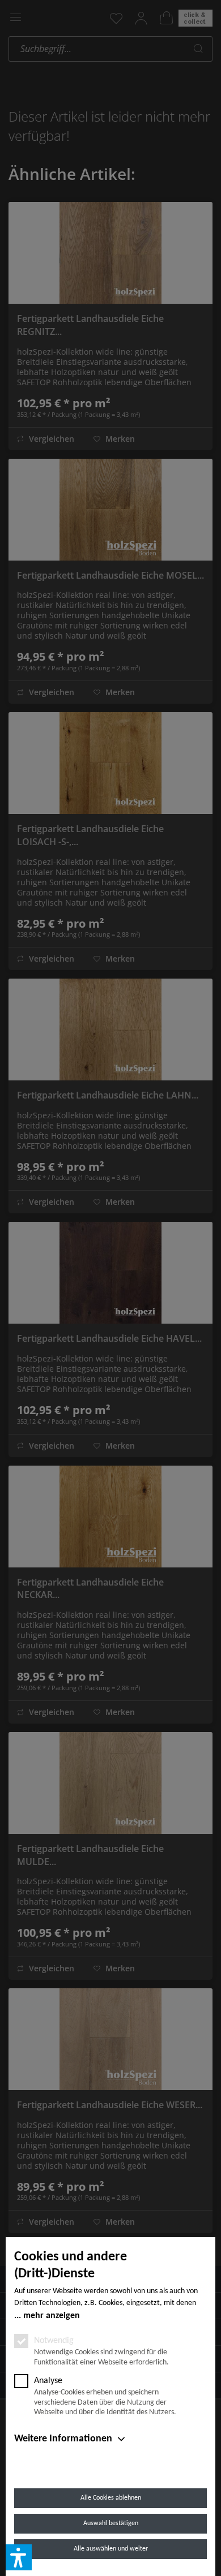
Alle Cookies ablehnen (111, 2498)
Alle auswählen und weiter (111, 2549)
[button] (19, 2557)
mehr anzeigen (52, 2316)
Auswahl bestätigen (111, 2523)
